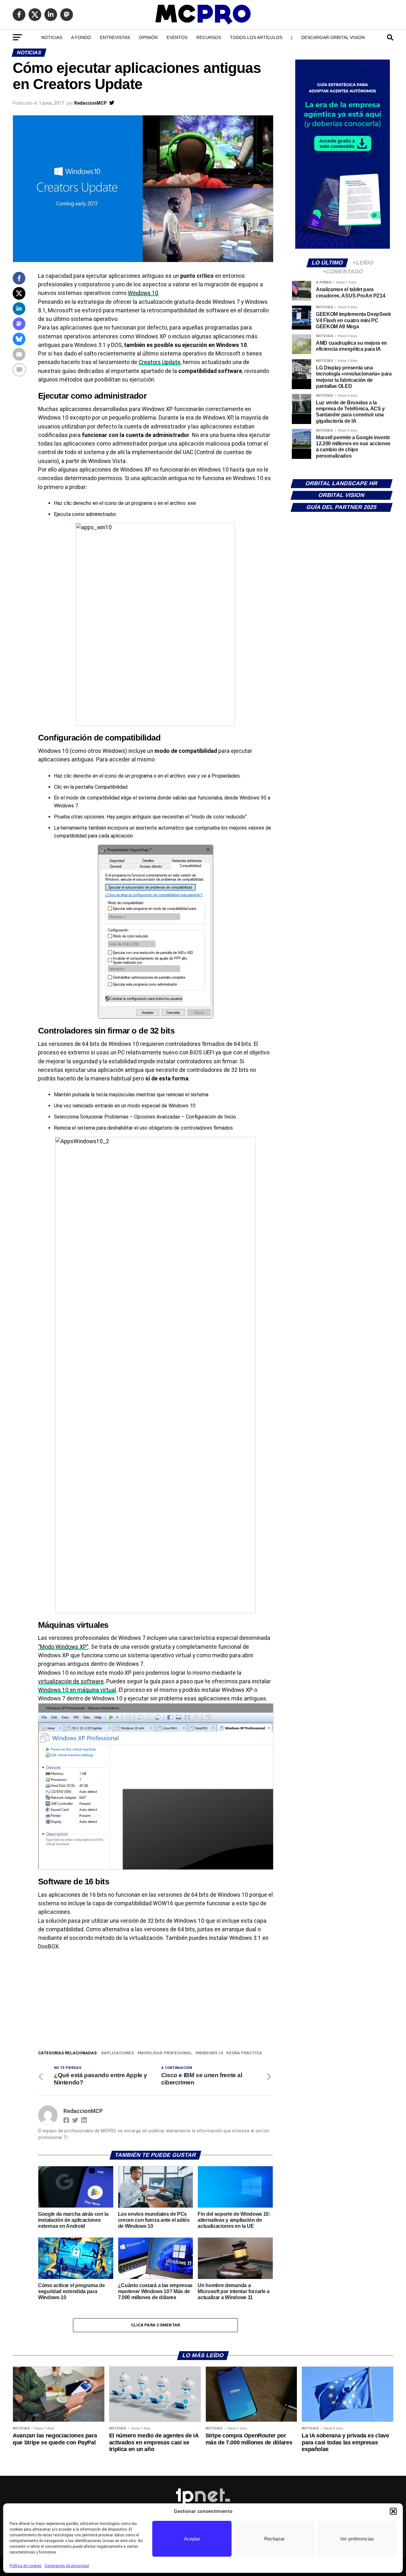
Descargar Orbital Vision (333, 37)
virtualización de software (71, 1681)
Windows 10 (143, 293)
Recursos (209, 37)
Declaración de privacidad (67, 2566)
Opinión (148, 37)
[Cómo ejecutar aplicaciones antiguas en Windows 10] (155, 624)
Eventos (177, 37)
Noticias (52, 37)
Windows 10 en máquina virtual (77, 1690)
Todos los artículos (256, 37)
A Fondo (81, 37)
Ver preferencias (357, 2539)
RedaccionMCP (90, 103)
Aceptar (192, 2539)
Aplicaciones (119, 2053)
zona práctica (245, 2053)
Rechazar (274, 2539)
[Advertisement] (155, 2002)
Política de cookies (26, 2566)
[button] (393, 2511)
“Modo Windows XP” (63, 1647)
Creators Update (160, 362)
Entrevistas (115, 37)
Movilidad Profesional (166, 2053)
